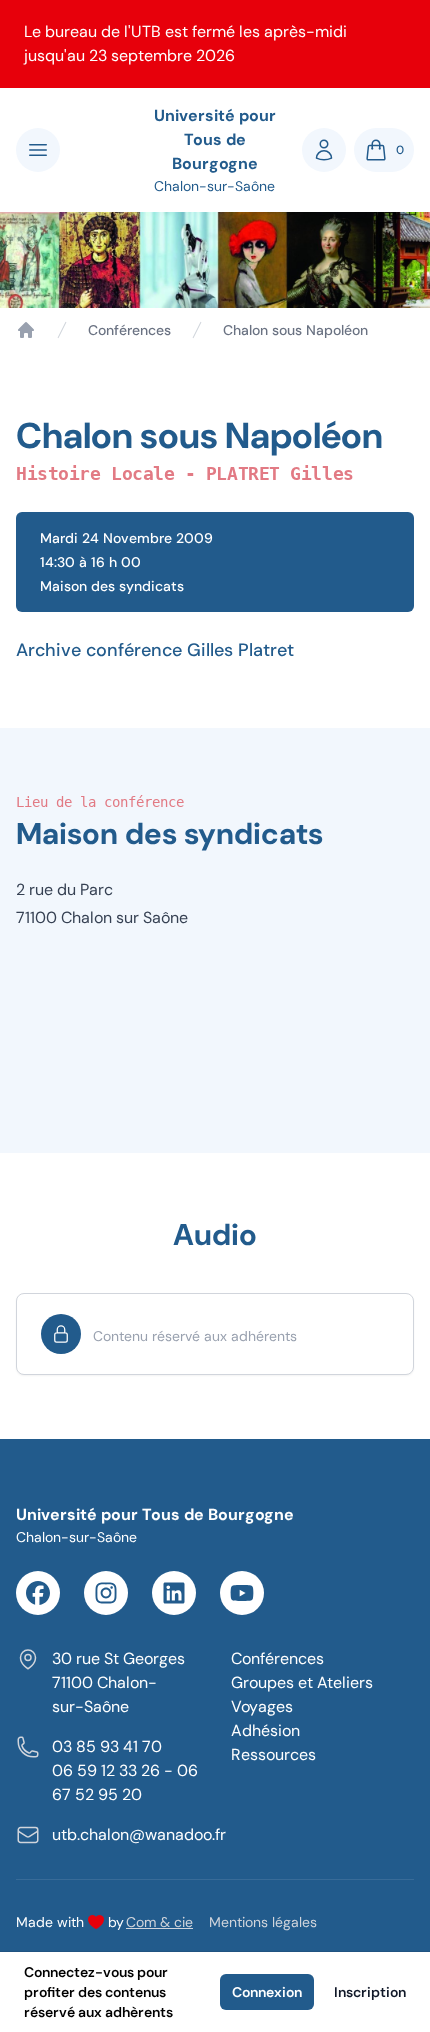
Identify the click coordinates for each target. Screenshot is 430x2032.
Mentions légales (263, 1922)
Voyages (262, 1706)
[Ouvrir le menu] (38, 150)
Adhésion (265, 1730)
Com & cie (159, 1921)
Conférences (129, 330)
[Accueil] (26, 330)
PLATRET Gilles (280, 473)
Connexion (267, 1992)
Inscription (370, 1992)
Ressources (273, 1754)
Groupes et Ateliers (302, 1682)
